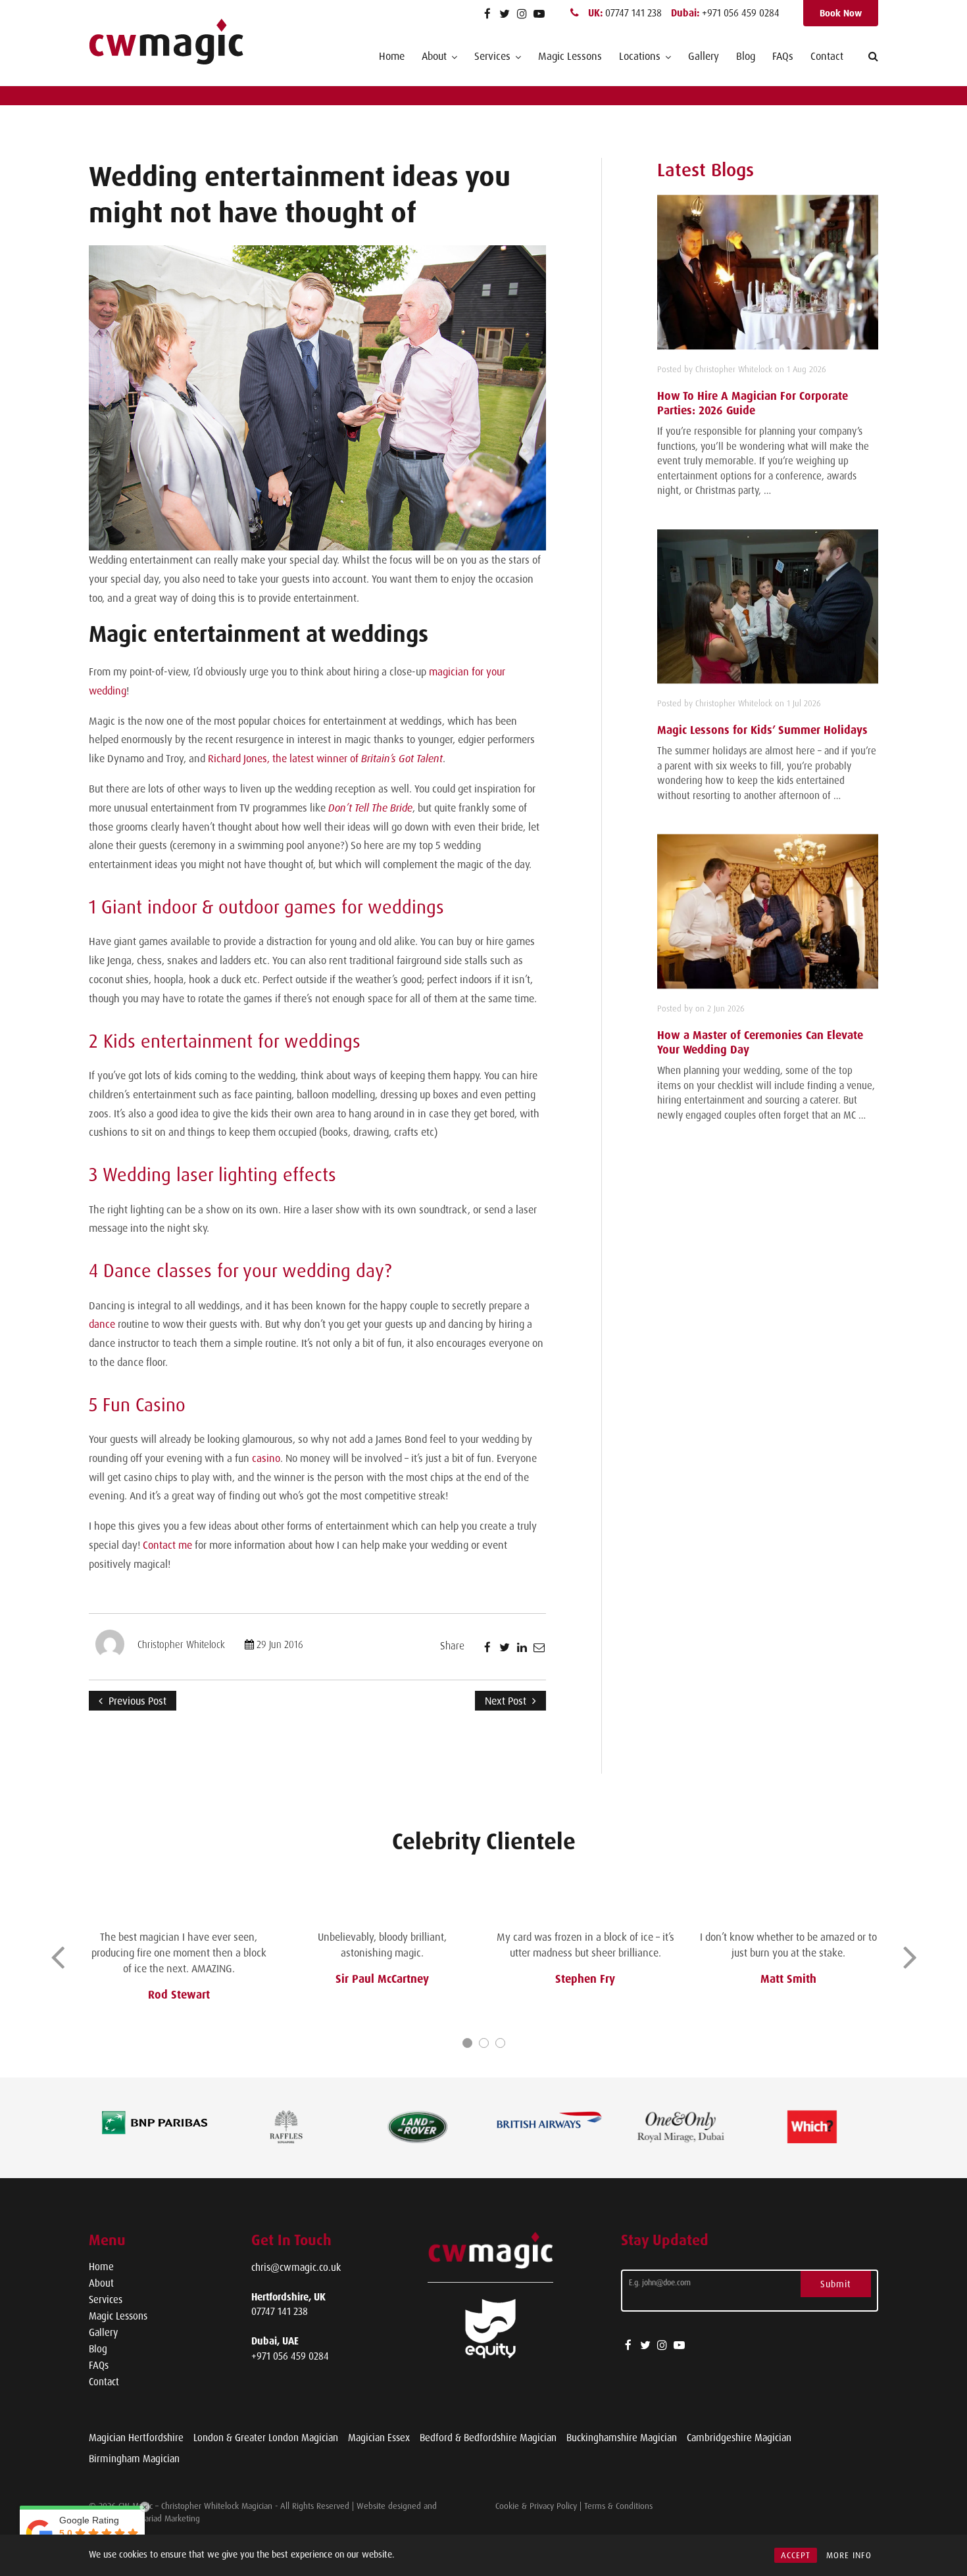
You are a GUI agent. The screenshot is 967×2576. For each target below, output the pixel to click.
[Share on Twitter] (505, 1647)
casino (266, 1458)
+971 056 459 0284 (725, 13)
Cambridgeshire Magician (739, 2438)
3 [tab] (500, 2043)
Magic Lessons (570, 56)
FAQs (783, 56)
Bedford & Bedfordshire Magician (488, 2438)
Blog (746, 56)
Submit (836, 2284)
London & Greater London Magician (266, 2438)
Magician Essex (379, 2438)
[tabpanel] (179, 1960)
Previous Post (136, 1701)
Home (392, 56)
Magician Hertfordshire (136, 2438)
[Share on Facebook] (487, 1647)
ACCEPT (796, 2555)
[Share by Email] (539, 1647)
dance (102, 1324)
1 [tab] (467, 2043)
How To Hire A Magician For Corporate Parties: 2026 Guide (753, 403)
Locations (640, 56)
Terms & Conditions (618, 2506)
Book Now (841, 13)
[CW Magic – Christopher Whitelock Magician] (166, 42)
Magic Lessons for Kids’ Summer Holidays (762, 730)
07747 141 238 (626, 13)
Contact (827, 56)
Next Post (507, 1701)
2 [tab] (484, 2043)
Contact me (167, 1545)
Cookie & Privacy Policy (536, 2506)
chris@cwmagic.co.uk (296, 2267)
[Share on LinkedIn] (522, 1647)
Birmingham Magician (134, 2459)
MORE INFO (849, 2555)
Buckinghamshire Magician (622, 2438)
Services (106, 2299)
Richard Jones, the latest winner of (325, 758)
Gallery (704, 56)
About (101, 2283)
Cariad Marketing (170, 2518)
